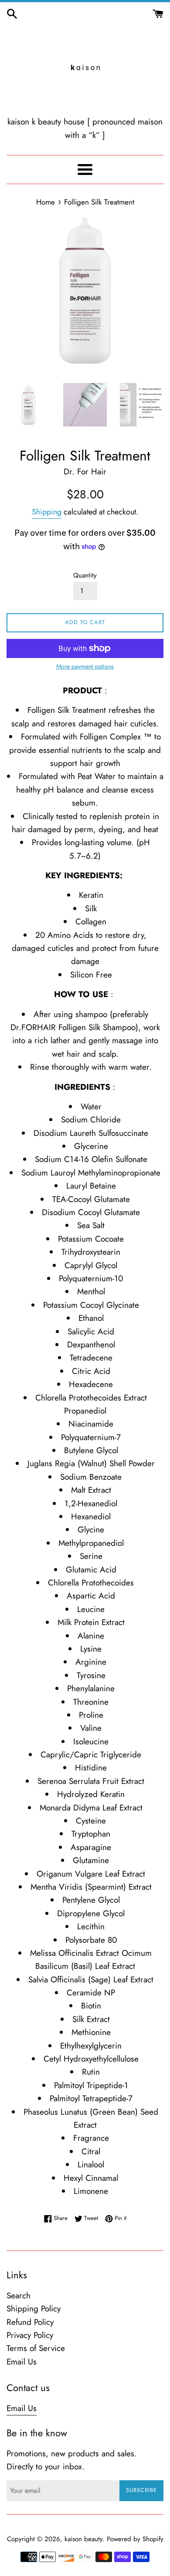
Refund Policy (30, 2322)
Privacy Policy (30, 2335)
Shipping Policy (34, 2309)
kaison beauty (83, 2539)
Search (19, 2296)
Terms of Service (36, 2348)
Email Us (22, 2362)
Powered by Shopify (135, 2539)
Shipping (47, 512)
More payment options (85, 666)
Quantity (85, 575)
